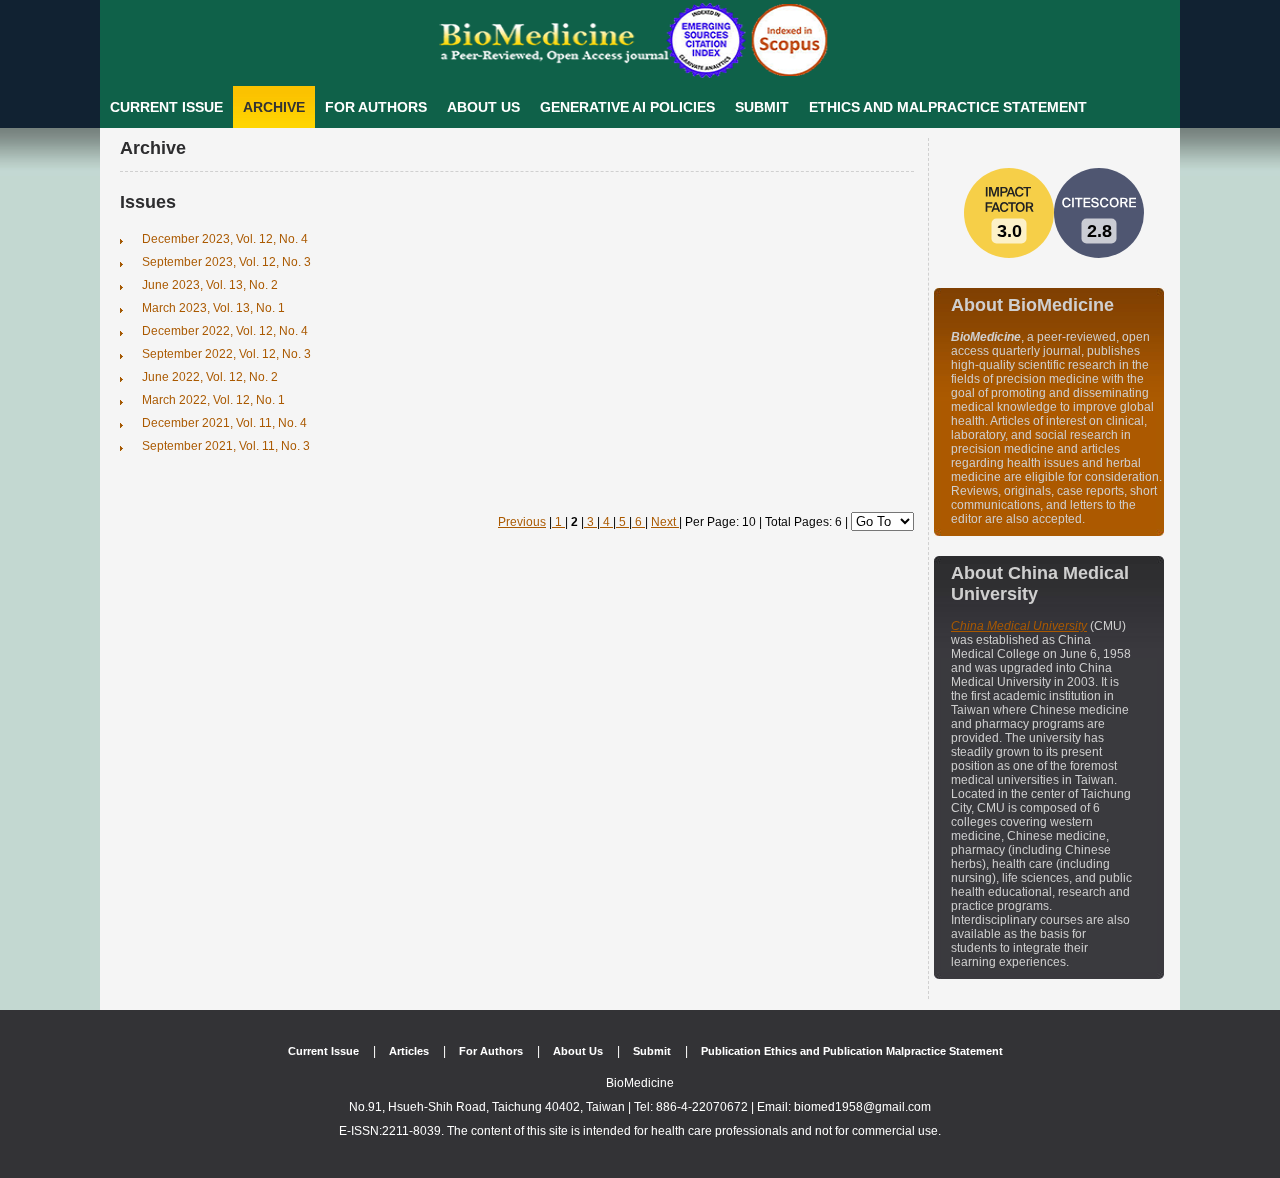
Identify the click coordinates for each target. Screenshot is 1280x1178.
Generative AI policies (627, 107)
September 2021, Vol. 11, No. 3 (226, 446)
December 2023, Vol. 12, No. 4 (225, 239)
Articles (409, 1051)
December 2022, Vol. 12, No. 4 (225, 331)
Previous (522, 522)
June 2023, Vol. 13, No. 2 (210, 285)
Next (665, 522)
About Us (483, 107)
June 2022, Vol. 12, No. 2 (210, 377)
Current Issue (166, 107)
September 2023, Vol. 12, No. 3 (226, 262)
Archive (274, 107)
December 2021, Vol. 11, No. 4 (224, 423)
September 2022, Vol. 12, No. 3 (226, 354)
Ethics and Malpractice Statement (948, 107)
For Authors (376, 107)
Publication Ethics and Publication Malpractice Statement (852, 1051)
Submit (762, 107)
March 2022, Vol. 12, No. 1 (213, 400)
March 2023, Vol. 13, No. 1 (213, 308)
